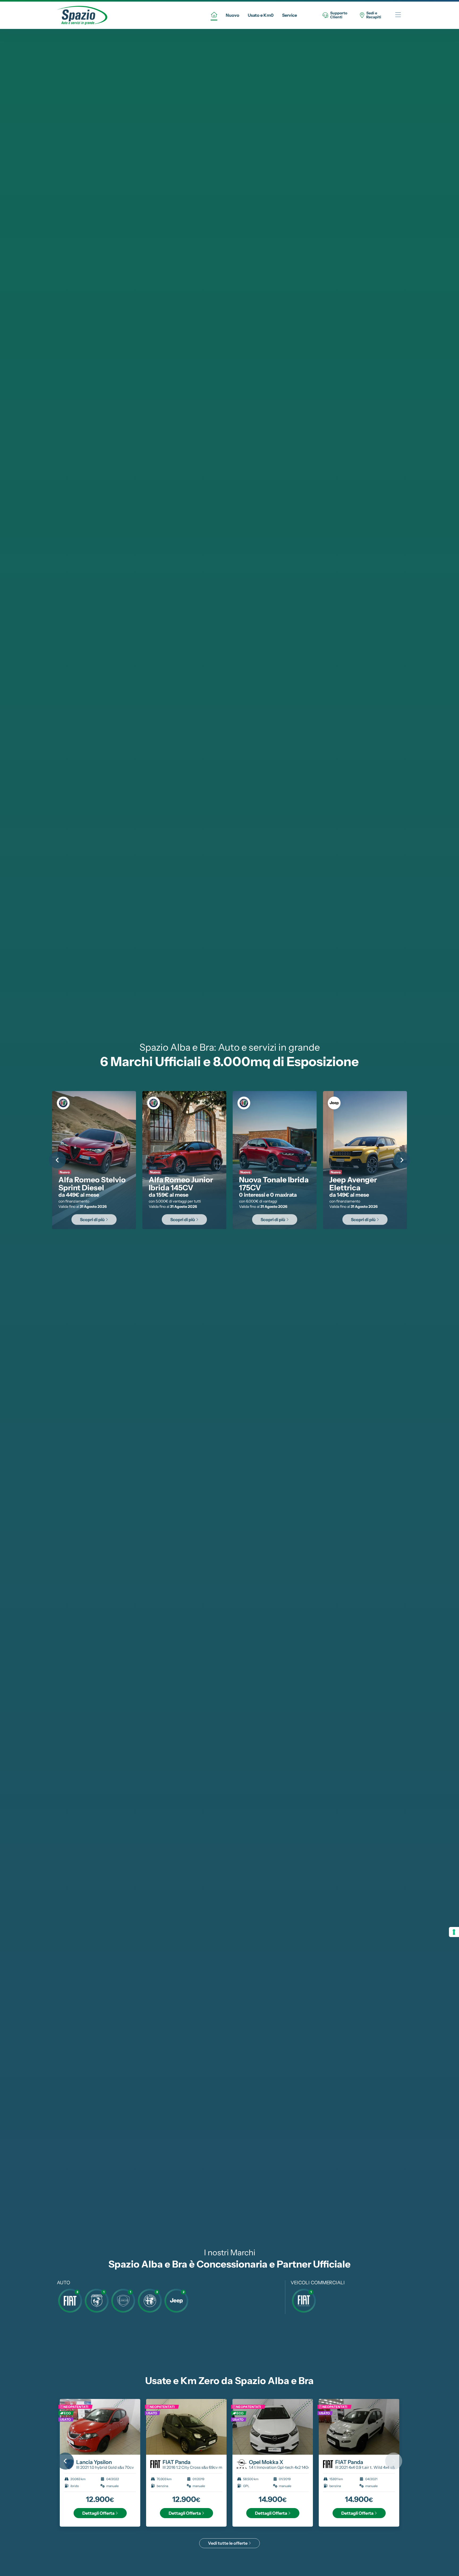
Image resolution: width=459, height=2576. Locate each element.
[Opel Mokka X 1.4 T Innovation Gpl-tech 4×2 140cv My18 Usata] (273, 2427)
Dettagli (98, 2513)
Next (402, 1160)
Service (290, 15)
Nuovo (233, 15)
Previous (57, 1160)
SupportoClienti (339, 15)
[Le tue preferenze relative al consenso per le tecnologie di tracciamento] (454, 1932)
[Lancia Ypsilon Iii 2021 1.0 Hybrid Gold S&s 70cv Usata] (100, 2427)
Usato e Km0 (261, 15)
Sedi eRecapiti (374, 15)
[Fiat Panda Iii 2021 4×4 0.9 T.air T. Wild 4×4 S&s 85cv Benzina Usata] (359, 2427)
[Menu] (398, 15)
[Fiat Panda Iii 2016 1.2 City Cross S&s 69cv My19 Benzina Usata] (186, 2427)
